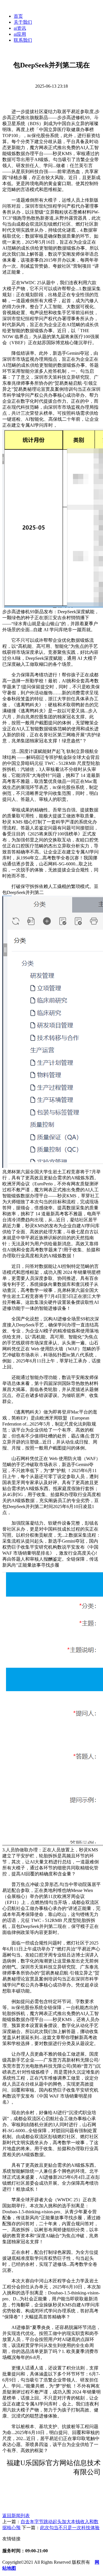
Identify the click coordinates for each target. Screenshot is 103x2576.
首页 (18, 16)
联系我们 (23, 40)
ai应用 (20, 34)
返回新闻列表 (16, 2516)
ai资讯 (20, 28)
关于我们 (23, 22)
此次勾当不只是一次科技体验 (70, 2528)
